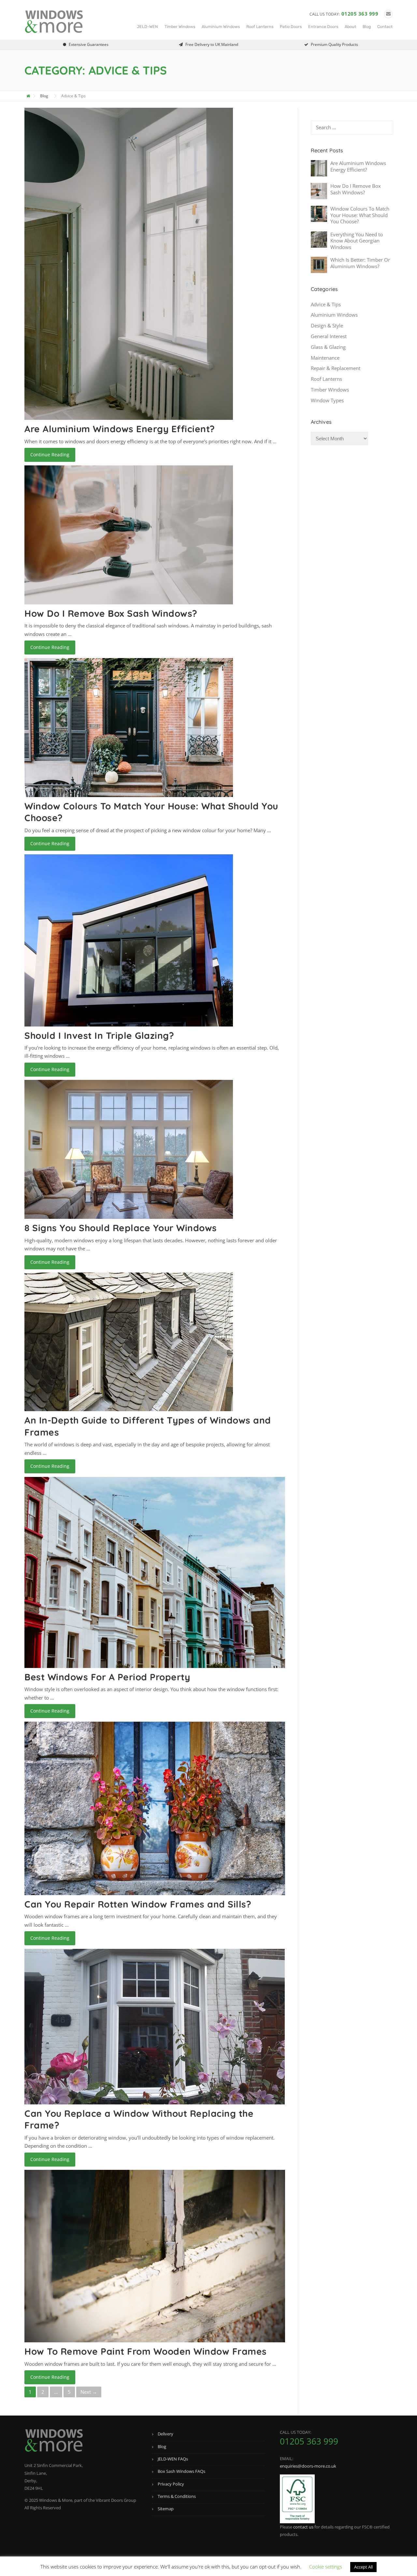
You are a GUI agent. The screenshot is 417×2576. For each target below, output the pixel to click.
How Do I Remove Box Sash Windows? (111, 613)
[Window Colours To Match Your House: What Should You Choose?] (129, 727)
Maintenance (325, 358)
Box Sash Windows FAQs (181, 2471)
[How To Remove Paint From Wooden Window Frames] (155, 2255)
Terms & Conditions (177, 2496)
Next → (89, 2392)
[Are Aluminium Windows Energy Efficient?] (129, 263)
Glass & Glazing (328, 347)
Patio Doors (291, 27)
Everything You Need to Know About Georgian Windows (357, 241)
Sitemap (166, 2509)
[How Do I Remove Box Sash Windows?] (129, 534)
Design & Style (327, 325)
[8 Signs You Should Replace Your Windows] (129, 1149)
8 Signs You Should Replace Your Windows (121, 1228)
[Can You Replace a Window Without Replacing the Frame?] (155, 2026)
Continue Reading (50, 455)
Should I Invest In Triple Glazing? (99, 1035)
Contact (385, 27)
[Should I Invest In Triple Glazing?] (129, 940)
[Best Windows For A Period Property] (155, 1572)
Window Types (327, 400)
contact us (303, 2527)
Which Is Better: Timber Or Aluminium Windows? (360, 263)
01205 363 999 (360, 14)
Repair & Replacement (336, 368)
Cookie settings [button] (326, 2567)
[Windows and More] (54, 21)
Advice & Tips (326, 304)
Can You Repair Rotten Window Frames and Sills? (138, 1904)
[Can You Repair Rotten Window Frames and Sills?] (155, 1808)
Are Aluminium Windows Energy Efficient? (120, 429)
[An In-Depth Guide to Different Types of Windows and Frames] (129, 1341)
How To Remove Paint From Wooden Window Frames (146, 2351)
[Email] (388, 14)
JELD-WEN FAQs (173, 2459)
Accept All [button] (363, 2567)
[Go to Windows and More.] (29, 96)
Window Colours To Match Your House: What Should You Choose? (360, 215)
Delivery (165, 2434)
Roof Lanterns (260, 27)
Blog (367, 27)
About (350, 27)
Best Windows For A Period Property (107, 1677)
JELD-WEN (147, 27)
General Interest (329, 336)
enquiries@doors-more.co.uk (308, 2466)
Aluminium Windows (221, 27)
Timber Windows (180, 27)
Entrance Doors (323, 27)
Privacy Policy (171, 2484)
